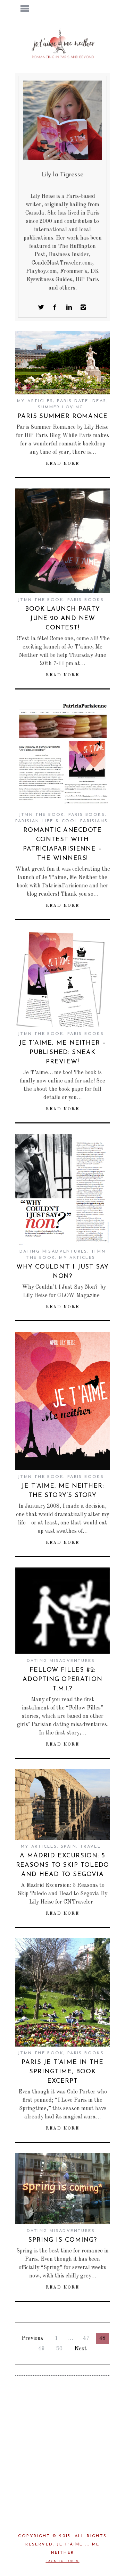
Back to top (61, 2561)
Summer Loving (61, 407)
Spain (69, 1847)
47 (86, 2339)
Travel (90, 1847)
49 (41, 2349)
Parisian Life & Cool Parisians (62, 821)
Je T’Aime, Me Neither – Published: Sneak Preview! (62, 1053)
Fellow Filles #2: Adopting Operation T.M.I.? (62, 1680)
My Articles (35, 401)
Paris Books (86, 600)
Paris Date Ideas (82, 401)
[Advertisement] (62, 2449)
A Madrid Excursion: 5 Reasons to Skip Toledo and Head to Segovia (63, 1865)
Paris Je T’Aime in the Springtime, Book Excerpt (62, 2072)
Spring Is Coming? (62, 2240)
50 (59, 2349)
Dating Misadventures (53, 1252)
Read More (63, 464)
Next (81, 2349)
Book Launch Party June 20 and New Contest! (62, 619)
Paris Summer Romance (62, 417)
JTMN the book (41, 600)
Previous (32, 2339)
